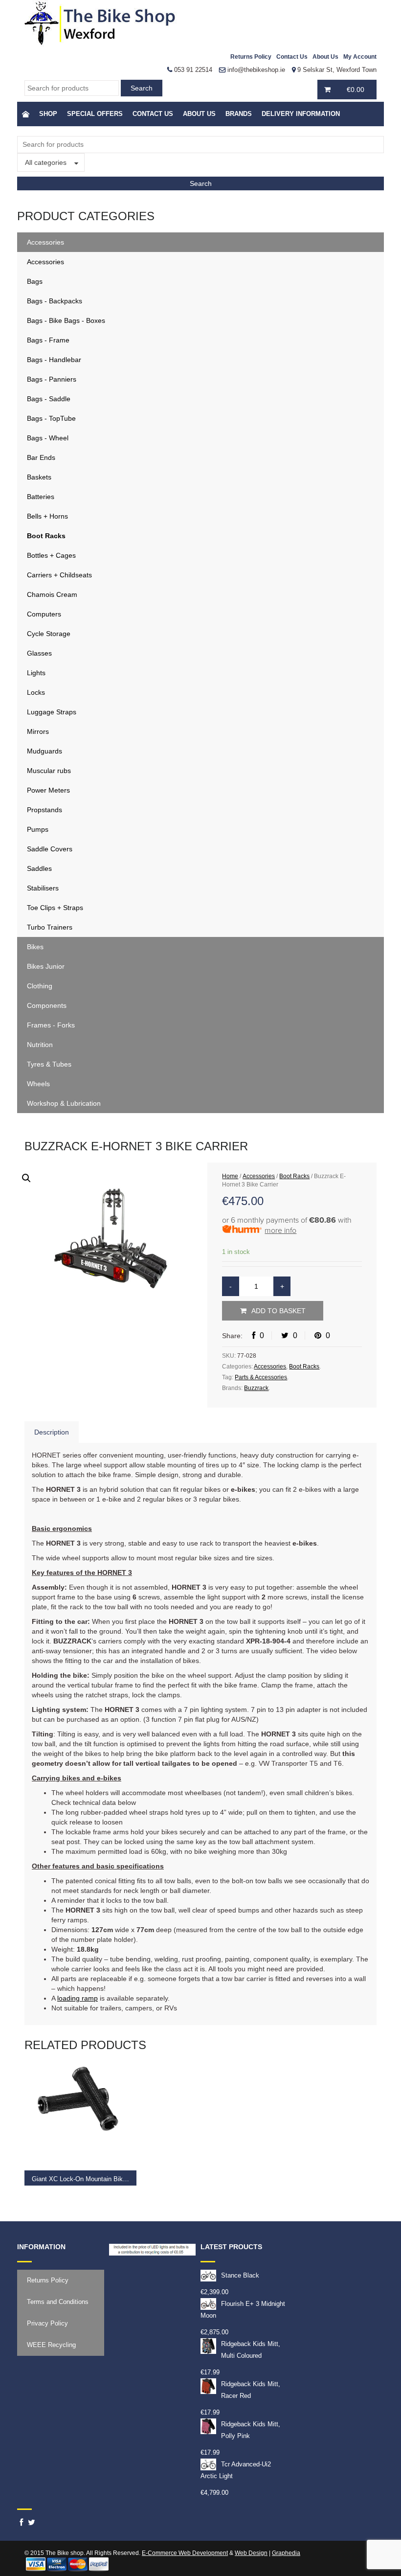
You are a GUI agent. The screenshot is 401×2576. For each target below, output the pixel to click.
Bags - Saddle (49, 399)
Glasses (39, 653)
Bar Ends (41, 457)
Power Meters (48, 790)
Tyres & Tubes (49, 1064)
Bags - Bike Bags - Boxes (66, 320)
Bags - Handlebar (54, 360)
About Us (325, 57)
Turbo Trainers (50, 927)
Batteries (41, 497)
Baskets (39, 477)
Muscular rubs (49, 771)
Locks (36, 692)
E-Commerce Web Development (185, 2553)
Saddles (39, 868)
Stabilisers (43, 888)
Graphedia (286, 2553)
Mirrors (38, 731)
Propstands (45, 810)
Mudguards (45, 751)
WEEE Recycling (51, 2345)
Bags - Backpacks (55, 301)
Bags (35, 281)
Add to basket (278, 1311)
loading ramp (78, 1998)
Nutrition (40, 1045)
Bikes (35, 947)
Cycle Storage (49, 634)
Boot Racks (46, 536)
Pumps (38, 829)
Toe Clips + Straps (55, 908)
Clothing (40, 986)
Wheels (38, 1084)
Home (230, 1176)
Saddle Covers (50, 849)
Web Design (251, 2553)
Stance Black (240, 2275)
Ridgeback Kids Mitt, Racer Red (251, 2390)
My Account (360, 57)
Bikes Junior (46, 966)
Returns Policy (251, 57)
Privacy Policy (47, 2323)
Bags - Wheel (48, 438)
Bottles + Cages (51, 555)
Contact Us (292, 57)
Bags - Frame (48, 340)
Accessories (45, 242)
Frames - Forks (51, 1025)
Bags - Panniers (52, 379)
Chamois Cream (52, 594)
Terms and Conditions (58, 2302)
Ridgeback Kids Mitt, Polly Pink (251, 2430)
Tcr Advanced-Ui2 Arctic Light (236, 2470)
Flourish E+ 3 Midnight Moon (243, 2310)
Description (52, 1432)
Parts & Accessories (261, 1377)
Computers (44, 614)
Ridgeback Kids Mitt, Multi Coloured (251, 2350)
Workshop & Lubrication (64, 1103)
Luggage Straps (52, 712)
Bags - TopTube (51, 418)
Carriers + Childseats (59, 575)
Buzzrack (256, 1388)
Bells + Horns (47, 516)
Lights (36, 673)
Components (47, 1005)
